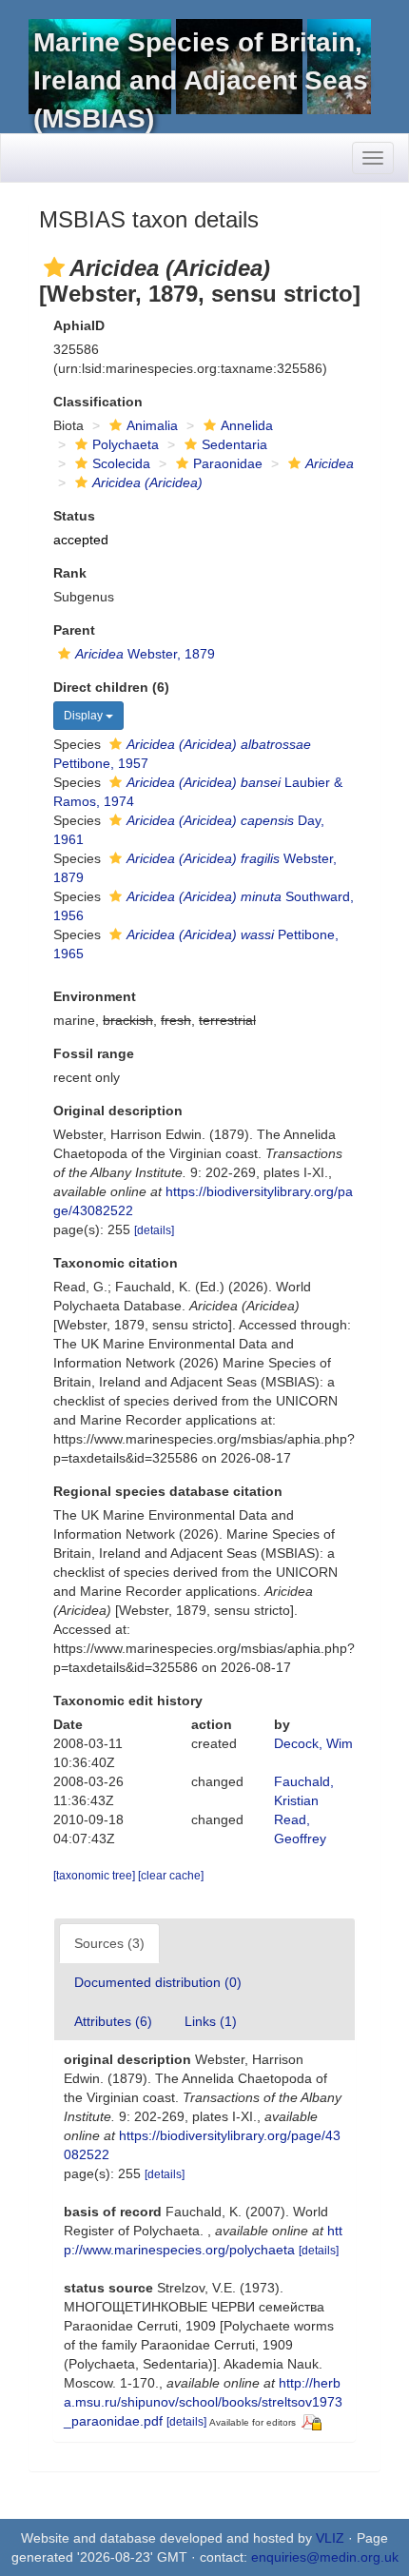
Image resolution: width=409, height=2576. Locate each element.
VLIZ (330, 2538)
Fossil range (94, 1053)
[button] (54, 267)
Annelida (247, 425)
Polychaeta (126, 444)
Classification (98, 402)
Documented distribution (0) (158, 1982)
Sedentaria (234, 444)
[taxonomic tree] (96, 1876)
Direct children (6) (111, 687)
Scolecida (121, 463)
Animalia (152, 425)
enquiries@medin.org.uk (325, 2557)
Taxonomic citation (116, 1263)
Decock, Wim (313, 1743)
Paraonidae (228, 463)
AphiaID (79, 325)
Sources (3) (109, 1943)
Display (85, 716)
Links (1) (211, 2021)
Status (74, 516)
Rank (70, 573)
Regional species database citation (168, 1491)
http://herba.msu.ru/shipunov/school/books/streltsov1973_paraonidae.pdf (203, 2402)
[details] (154, 1230)
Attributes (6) (113, 2021)
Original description (118, 1111)
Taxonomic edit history (128, 1701)
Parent (74, 630)
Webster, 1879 (145, 654)
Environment (95, 996)
